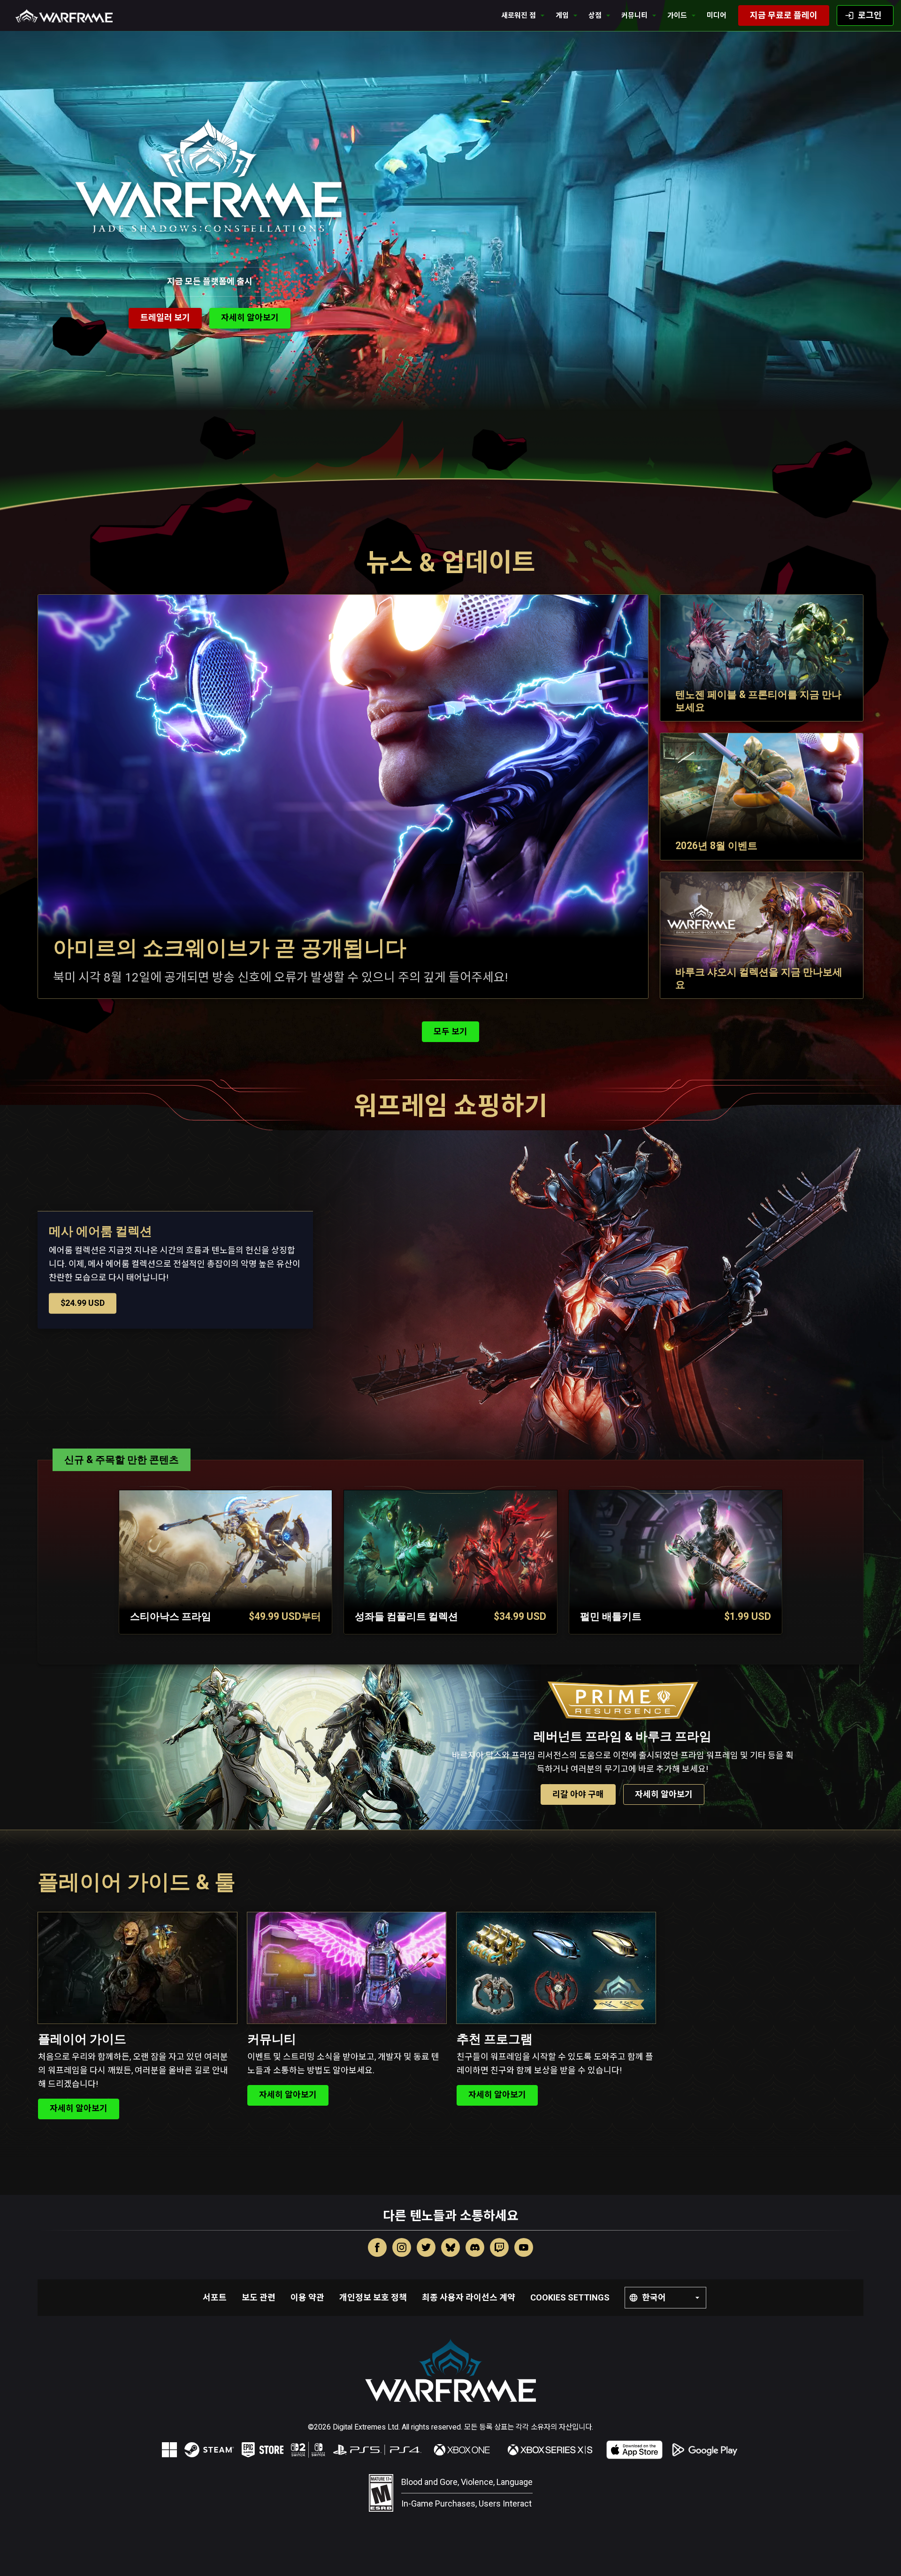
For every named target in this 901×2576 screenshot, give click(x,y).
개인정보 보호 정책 (373, 2297)
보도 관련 (259, 2297)
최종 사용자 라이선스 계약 (469, 2297)
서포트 (215, 2297)
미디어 (717, 15)
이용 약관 (307, 2297)
